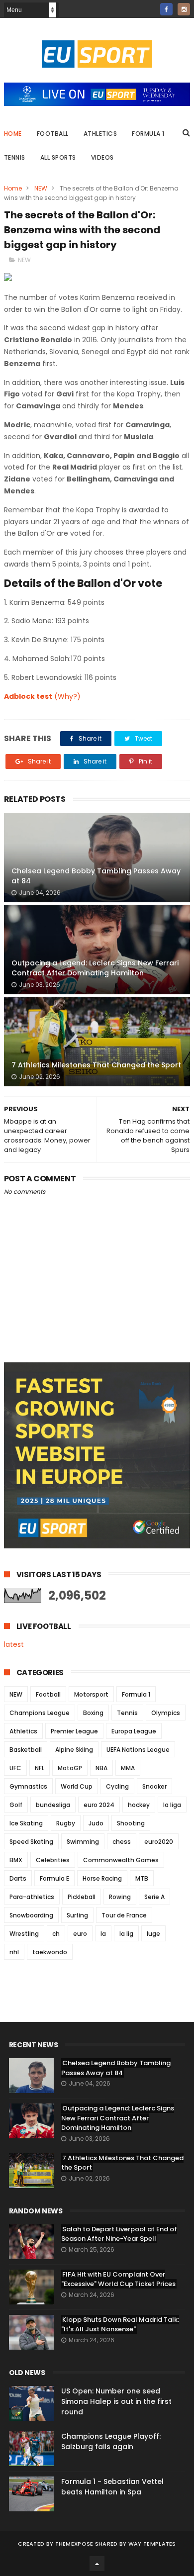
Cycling (117, 1786)
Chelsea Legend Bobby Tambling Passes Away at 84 (96, 876)
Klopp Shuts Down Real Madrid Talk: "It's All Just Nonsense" (120, 2325)
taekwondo (50, 1952)
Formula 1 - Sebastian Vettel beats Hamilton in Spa (112, 2487)
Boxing (93, 1713)
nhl (14, 1952)
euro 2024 (99, 1805)
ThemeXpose (74, 2544)
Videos (102, 157)
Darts (18, 1878)
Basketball (26, 1750)
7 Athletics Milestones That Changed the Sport (96, 1065)
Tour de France (124, 1915)
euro (80, 1934)
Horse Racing (102, 1878)
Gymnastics (28, 1786)
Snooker (154, 1786)
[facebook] (166, 9)
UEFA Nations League (138, 1750)
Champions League (40, 1713)
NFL (40, 1768)
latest (14, 1644)
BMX (16, 1860)
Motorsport (91, 1694)
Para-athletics (32, 1897)
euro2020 (159, 1842)
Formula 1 (148, 134)
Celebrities (53, 1860)
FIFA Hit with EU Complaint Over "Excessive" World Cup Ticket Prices (118, 2279)
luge (153, 1934)
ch (56, 1934)
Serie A (154, 1897)
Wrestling (24, 1934)
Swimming (83, 1842)
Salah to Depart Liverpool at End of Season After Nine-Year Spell (119, 2234)
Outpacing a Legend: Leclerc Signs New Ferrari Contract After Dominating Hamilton (95, 968)
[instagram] (184, 9)
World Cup (77, 1786)
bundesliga (53, 1805)
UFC (15, 1768)
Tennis (15, 157)
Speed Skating (31, 1842)
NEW (41, 188)
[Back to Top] (97, 2564)
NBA (101, 1768)
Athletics (100, 134)
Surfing (77, 1915)
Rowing (120, 1897)
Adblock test (28, 696)
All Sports (58, 157)
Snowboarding (31, 1915)
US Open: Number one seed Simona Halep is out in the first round (116, 2401)
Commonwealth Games (121, 1860)
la (103, 1934)
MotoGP (70, 1768)
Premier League (74, 1731)
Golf (16, 1805)
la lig (126, 1934)
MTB (142, 1878)
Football (53, 134)
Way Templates (152, 2544)
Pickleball (82, 1897)
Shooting (131, 1823)
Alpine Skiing (74, 1750)
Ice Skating (26, 1823)
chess (122, 1842)
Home (13, 134)
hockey (139, 1805)
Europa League (134, 1731)
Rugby (66, 1823)
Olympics (166, 1713)
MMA (128, 1768)
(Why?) (67, 696)
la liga (172, 1805)
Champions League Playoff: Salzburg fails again (111, 2441)
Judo (96, 1823)
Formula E (54, 1878)
